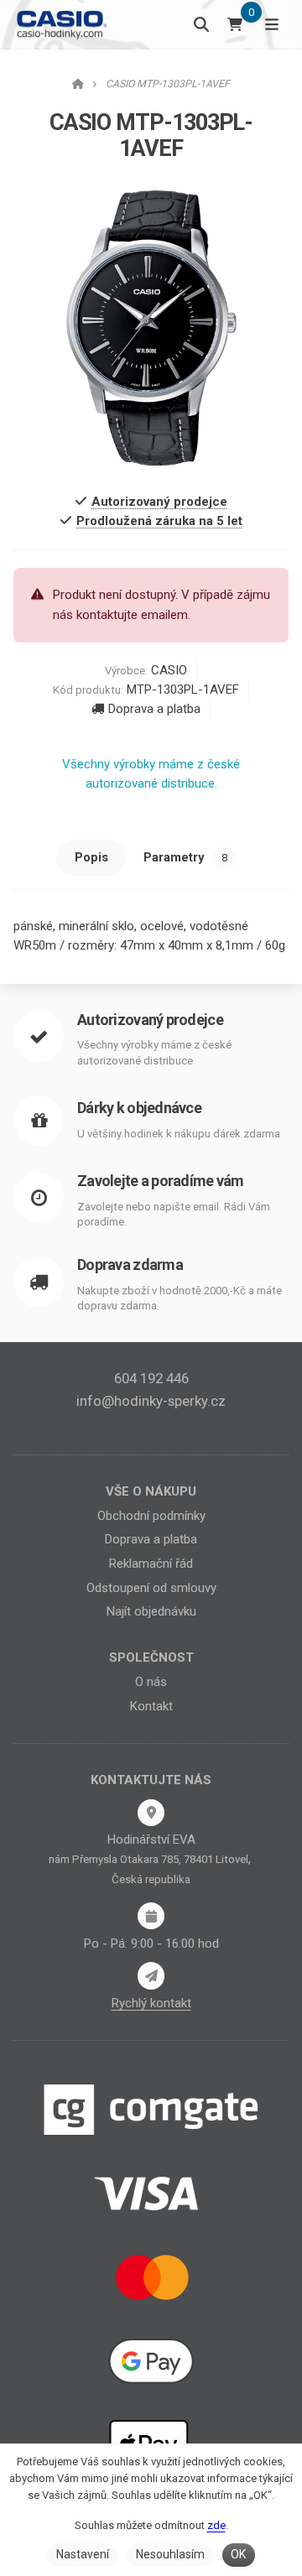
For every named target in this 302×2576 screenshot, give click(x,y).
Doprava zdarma (130, 1265)
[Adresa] (151, 1813)
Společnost (151, 1657)
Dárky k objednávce (139, 1108)
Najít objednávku (151, 1611)
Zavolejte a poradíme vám (161, 1181)
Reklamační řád (151, 1564)
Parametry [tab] (185, 857)
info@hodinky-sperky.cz (151, 1401)
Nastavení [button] (83, 2554)
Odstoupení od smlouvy (151, 1588)
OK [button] (238, 2554)
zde (216, 2525)
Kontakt (151, 1706)
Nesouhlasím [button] (170, 2554)
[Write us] (151, 1975)
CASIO (169, 670)
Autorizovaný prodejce (150, 1020)
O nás (151, 1682)
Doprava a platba (154, 709)
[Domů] (61, 24)
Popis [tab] (91, 857)
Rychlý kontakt (151, 2003)
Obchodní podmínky (151, 1516)
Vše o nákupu (151, 1491)
